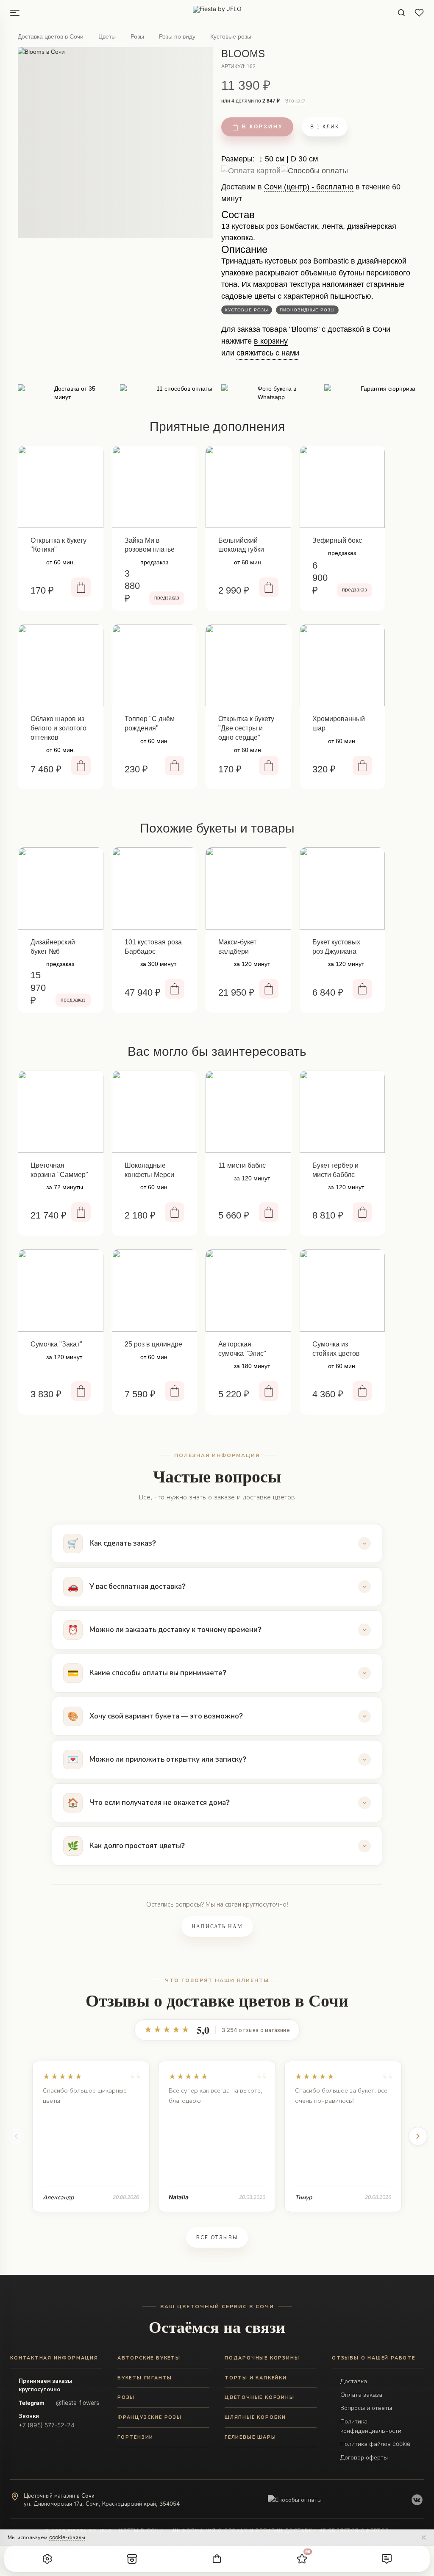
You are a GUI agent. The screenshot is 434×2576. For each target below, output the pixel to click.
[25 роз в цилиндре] (155, 1291)
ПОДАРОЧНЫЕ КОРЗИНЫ (262, 2358)
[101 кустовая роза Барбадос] (155, 888)
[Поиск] (401, 13)
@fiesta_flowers (78, 2403)
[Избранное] (419, 13)
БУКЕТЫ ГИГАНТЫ (145, 2378)
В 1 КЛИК (325, 127)
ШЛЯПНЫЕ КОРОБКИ (255, 2417)
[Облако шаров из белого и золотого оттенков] (61, 666)
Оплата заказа (361, 2394)
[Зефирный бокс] (342, 487)
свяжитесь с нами (268, 353)
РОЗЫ (126, 2397)
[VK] (417, 2500)
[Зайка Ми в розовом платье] (155, 487)
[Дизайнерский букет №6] (61, 888)
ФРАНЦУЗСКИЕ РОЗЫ (150, 2417)
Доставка (354, 2381)
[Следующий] (418, 2136)
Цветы (107, 36)
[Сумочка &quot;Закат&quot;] (61, 1291)
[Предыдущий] (16, 2136)
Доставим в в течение (311, 196)
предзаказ (167, 598)
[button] (47, 2559)
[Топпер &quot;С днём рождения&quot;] (155, 666)
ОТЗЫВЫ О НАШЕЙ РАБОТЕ (374, 2358)
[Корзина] (217, 2559)
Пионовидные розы (307, 310)
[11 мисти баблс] (248, 1112)
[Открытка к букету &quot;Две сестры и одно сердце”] (248, 666)
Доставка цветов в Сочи (51, 36)
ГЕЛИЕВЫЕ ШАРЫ (250, 2437)
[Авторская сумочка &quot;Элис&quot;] (248, 1291)
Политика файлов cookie (375, 2444)
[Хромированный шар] (342, 666)
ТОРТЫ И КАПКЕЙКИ (256, 2378)
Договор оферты (364, 2457)
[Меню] (15, 13)
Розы (137, 36)
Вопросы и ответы (366, 2408)
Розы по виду (177, 36)
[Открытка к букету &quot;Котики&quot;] (61, 487)
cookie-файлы (67, 2537)
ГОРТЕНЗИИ (135, 2437)
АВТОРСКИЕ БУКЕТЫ (149, 2358)
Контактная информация (54, 2358)
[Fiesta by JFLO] (217, 13)
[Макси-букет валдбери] (248, 888)
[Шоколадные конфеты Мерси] (155, 1112)
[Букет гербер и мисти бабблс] (342, 1112)
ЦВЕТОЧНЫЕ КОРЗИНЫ (260, 2397)
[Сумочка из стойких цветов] (342, 1291)
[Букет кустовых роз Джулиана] (342, 888)
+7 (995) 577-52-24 (47, 2425)
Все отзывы (217, 2237)
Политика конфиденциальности (371, 2426)
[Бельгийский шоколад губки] (248, 487)
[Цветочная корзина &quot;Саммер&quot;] (61, 1112)
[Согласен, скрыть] (424, 2537)
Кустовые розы (231, 36)
